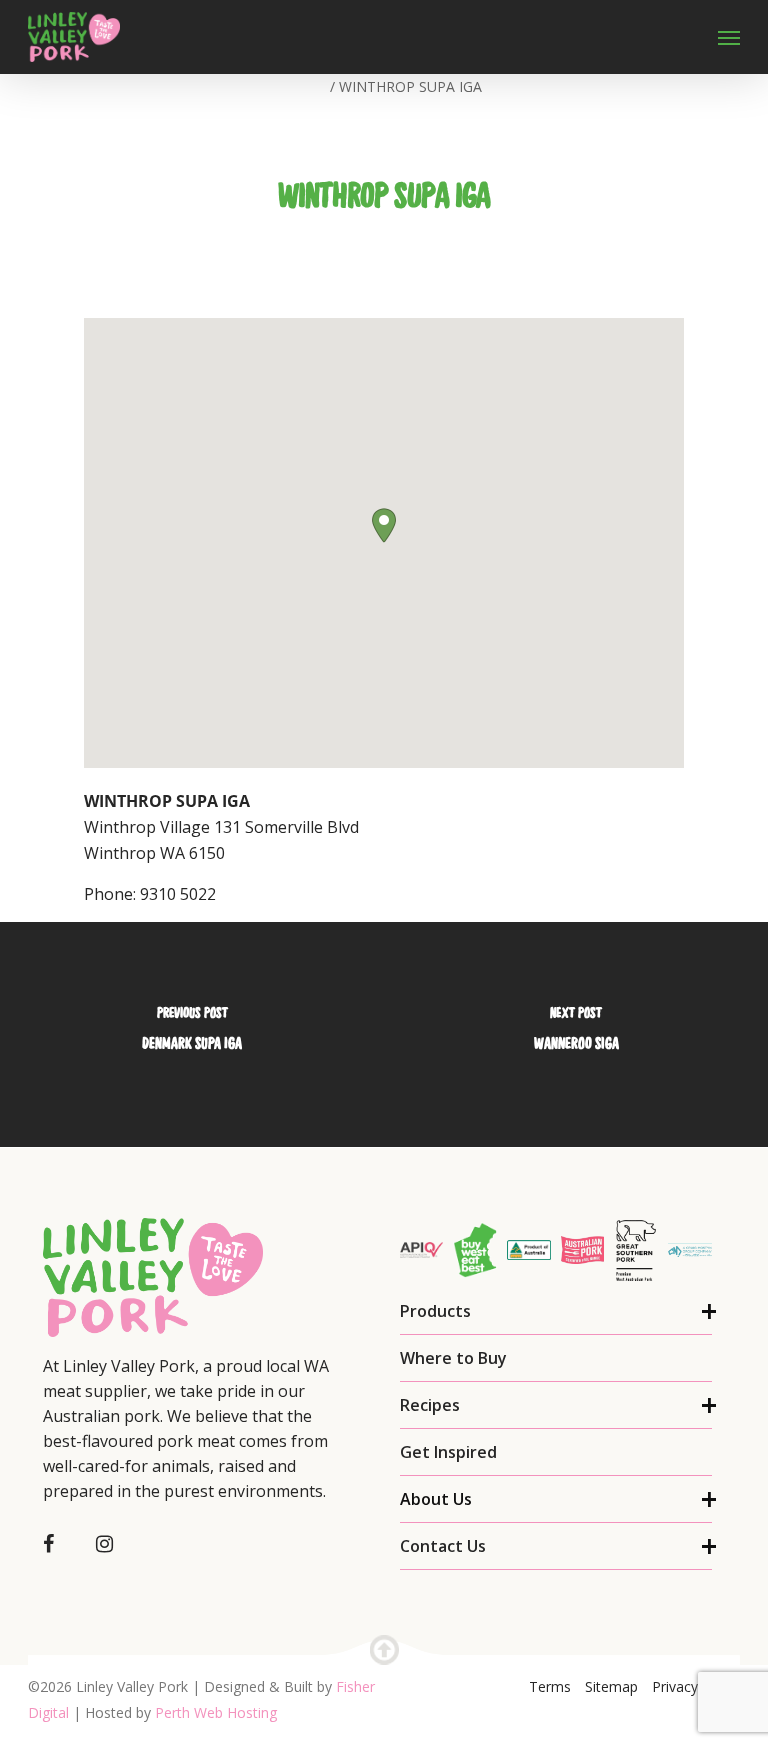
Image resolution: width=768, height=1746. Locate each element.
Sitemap (611, 1686)
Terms (550, 1686)
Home (306, 86)
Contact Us (443, 1546)
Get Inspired (448, 1452)
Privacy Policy (696, 1686)
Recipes (430, 1405)
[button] (384, 525)
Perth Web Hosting (216, 1712)
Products (435, 1311)
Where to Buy (453, 1358)
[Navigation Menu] (729, 37)
